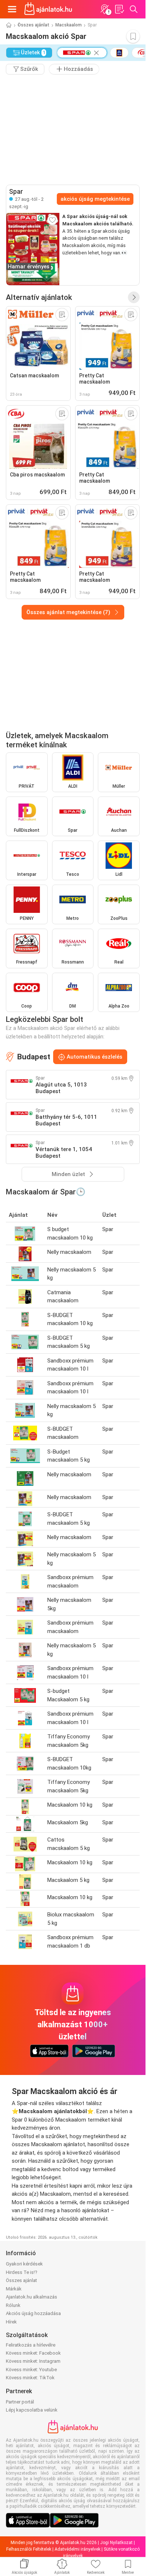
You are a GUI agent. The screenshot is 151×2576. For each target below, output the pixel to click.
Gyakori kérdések (24, 2264)
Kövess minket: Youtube (31, 2370)
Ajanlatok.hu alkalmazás (32, 2297)
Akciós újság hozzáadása (33, 2313)
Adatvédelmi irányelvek (78, 2549)
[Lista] (119, 9)
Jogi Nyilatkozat (116, 2543)
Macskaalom (69, 25)
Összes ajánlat (34, 25)
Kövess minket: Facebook (33, 2353)
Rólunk (13, 2305)
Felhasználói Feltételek (29, 2549)
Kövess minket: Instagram (33, 2361)
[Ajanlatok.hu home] (48, 9)
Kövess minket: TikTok (30, 2378)
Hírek (11, 2322)
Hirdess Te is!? (22, 2272)
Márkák (14, 2289)
